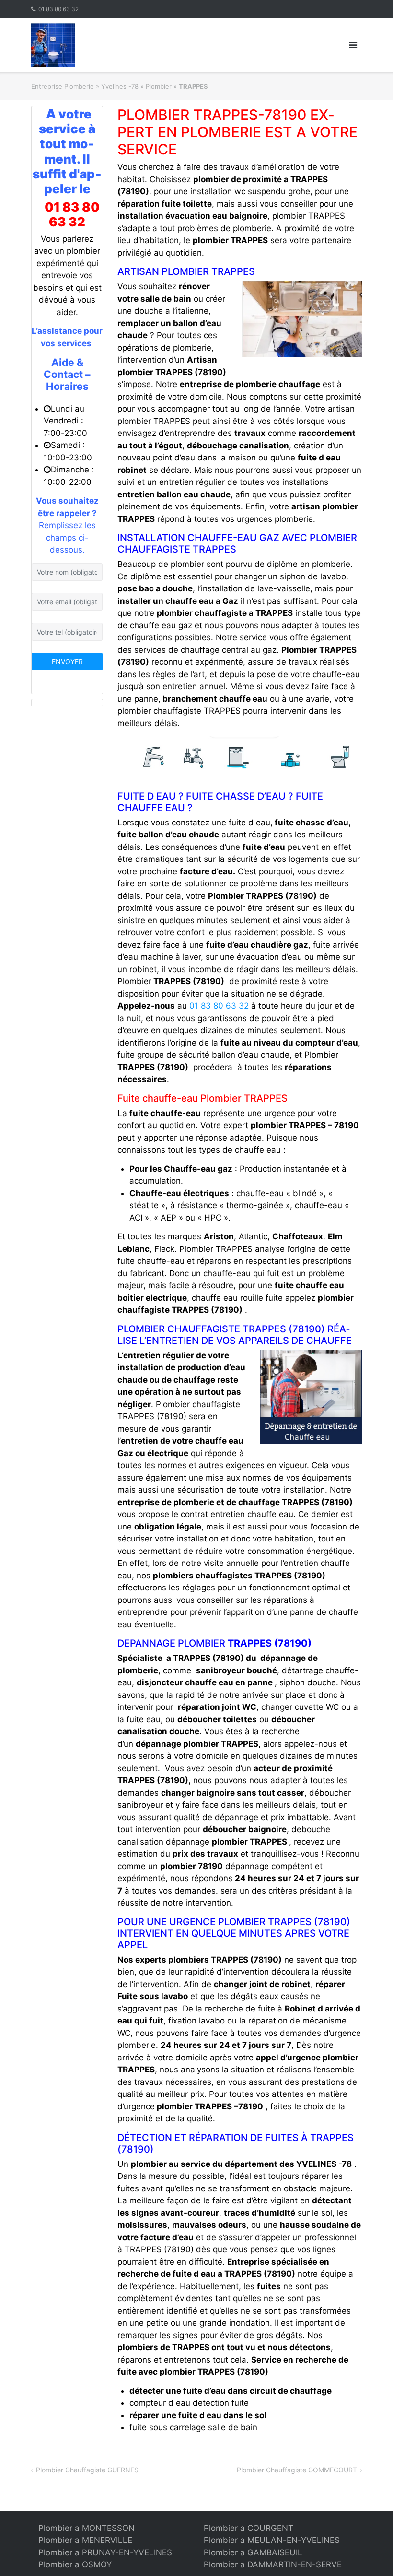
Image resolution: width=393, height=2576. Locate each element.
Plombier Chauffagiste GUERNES (87, 2470)
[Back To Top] (369, 2553)
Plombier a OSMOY (75, 2564)
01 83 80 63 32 (58, 9)
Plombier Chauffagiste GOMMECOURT (297, 2470)
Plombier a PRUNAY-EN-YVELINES (105, 2552)
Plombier (159, 86)
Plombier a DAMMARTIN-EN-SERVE (273, 2564)
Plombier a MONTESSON (87, 2528)
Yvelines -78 (120, 86)
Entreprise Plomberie (63, 86)
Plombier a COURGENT (249, 2528)
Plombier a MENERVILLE (85, 2540)
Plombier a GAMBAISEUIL (253, 2552)
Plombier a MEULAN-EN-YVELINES (272, 2540)
